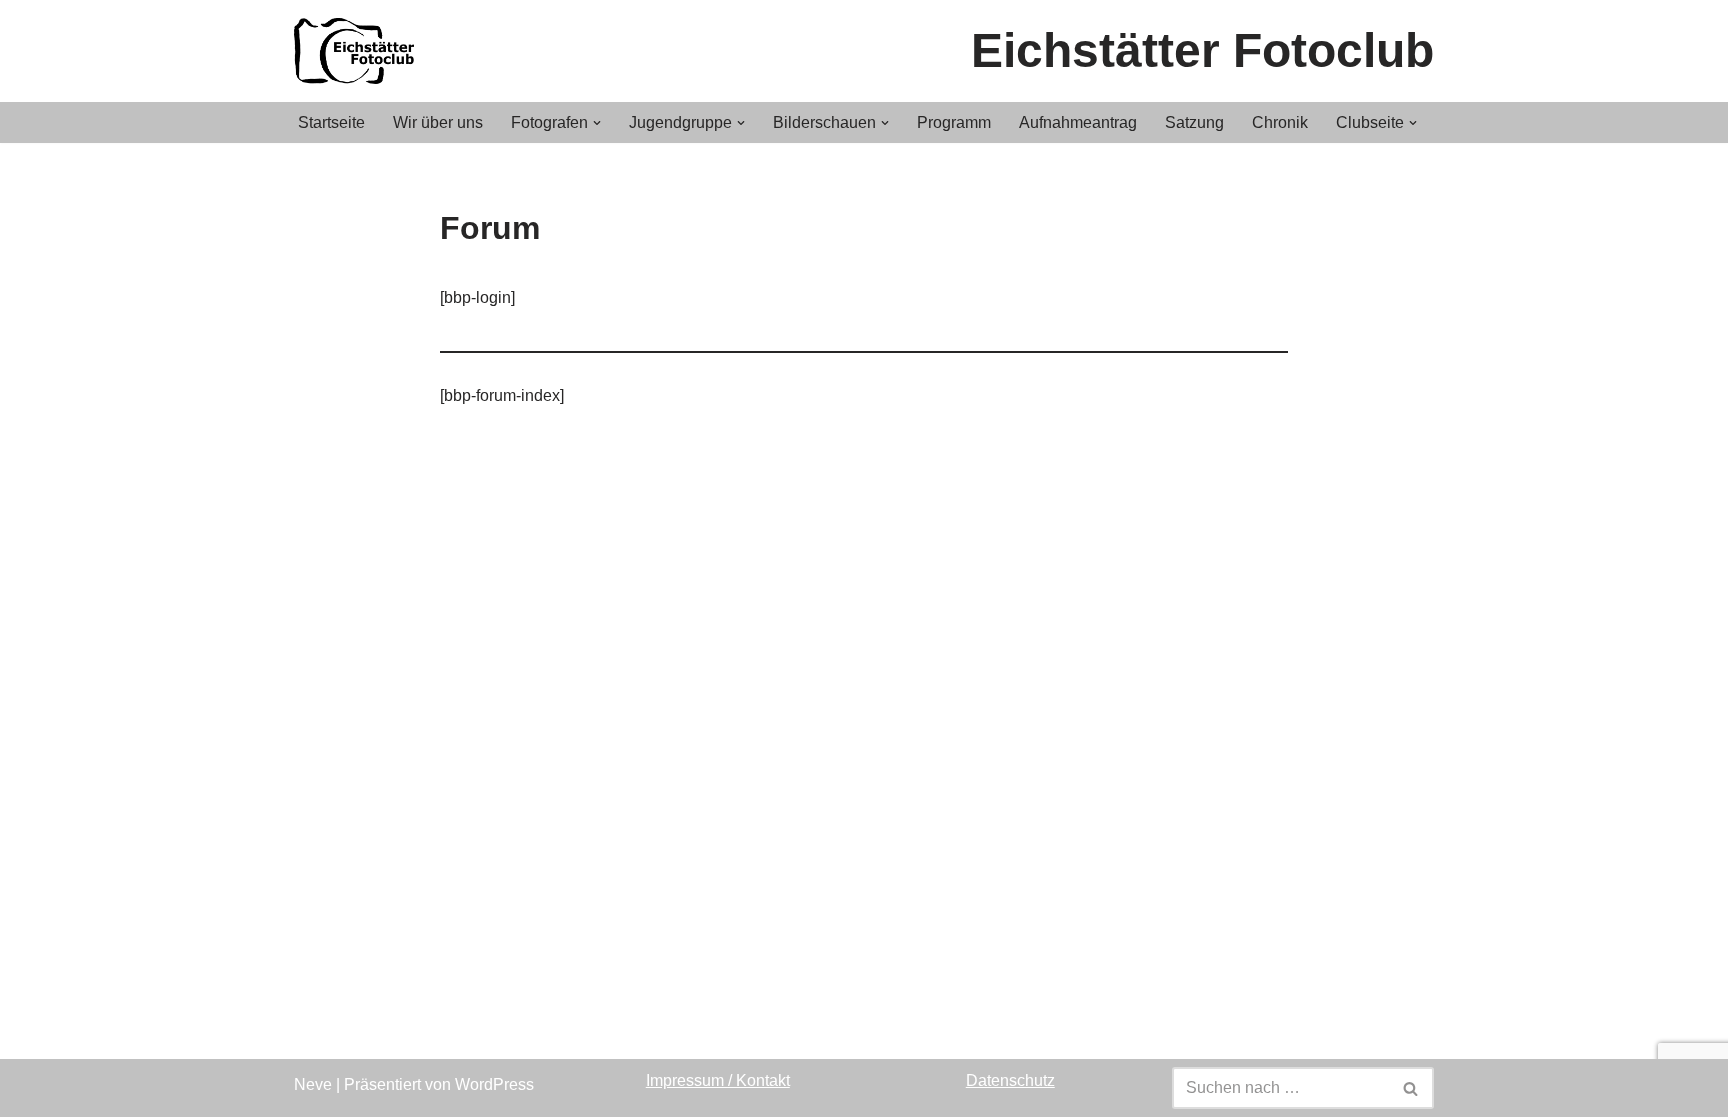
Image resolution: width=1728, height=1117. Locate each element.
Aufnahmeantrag (1078, 122)
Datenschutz (1010, 1080)
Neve (313, 1084)
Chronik (1280, 122)
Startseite (331, 122)
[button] (597, 123)
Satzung (1194, 122)
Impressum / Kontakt (718, 1080)
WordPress (494, 1084)
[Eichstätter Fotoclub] (359, 51)
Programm (954, 122)
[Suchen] (1411, 1088)
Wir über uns (438, 122)
